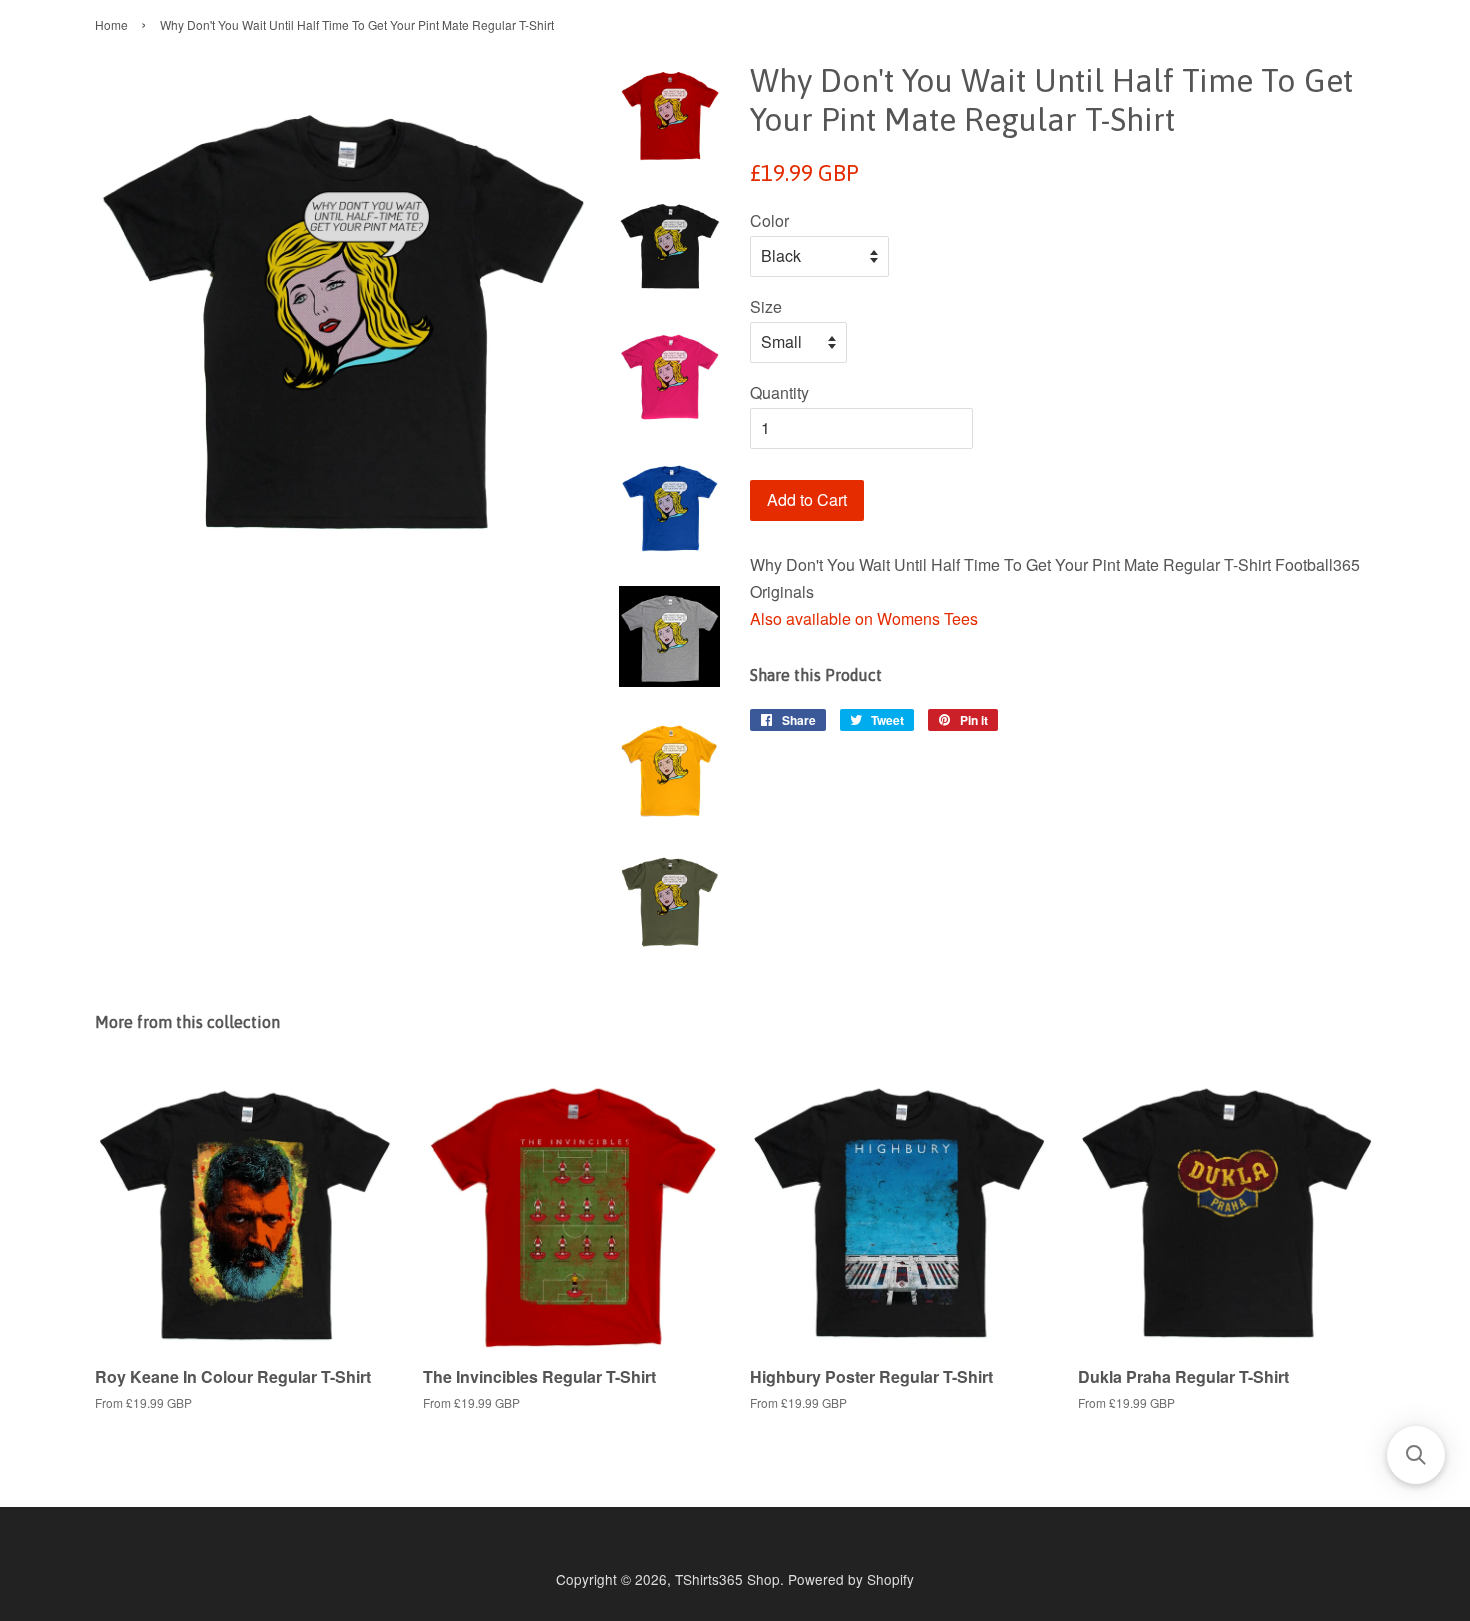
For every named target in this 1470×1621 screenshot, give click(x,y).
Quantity (779, 392)
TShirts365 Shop (727, 1579)
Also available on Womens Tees (864, 618)
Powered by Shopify (851, 1579)
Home (111, 24)
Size (766, 306)
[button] (1416, 1455)
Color (769, 220)
